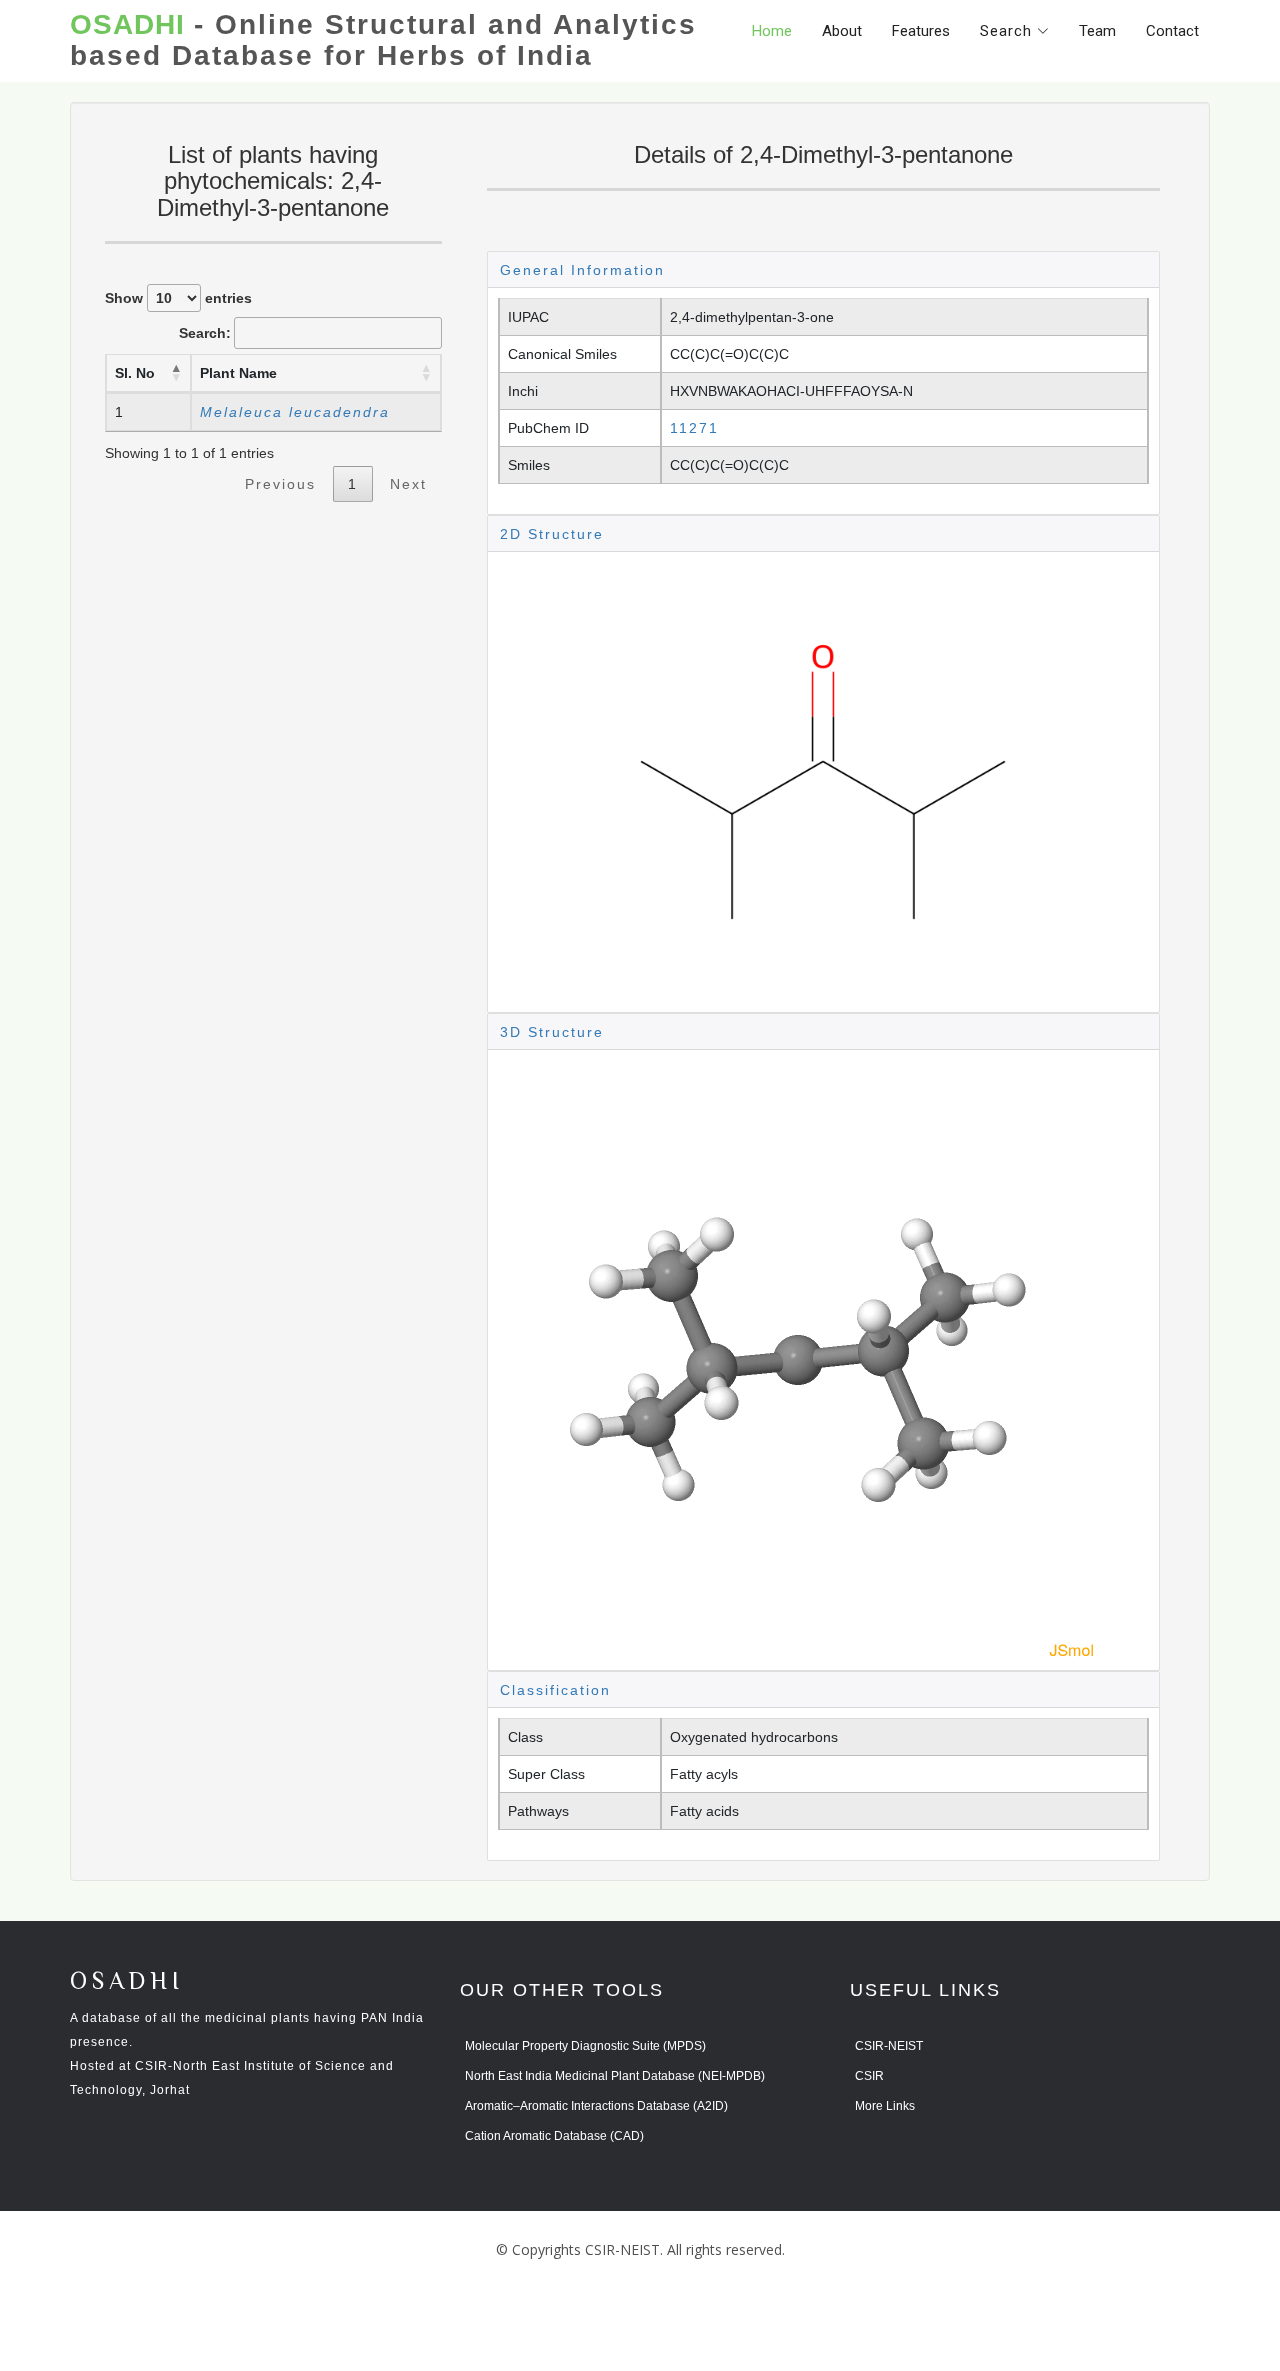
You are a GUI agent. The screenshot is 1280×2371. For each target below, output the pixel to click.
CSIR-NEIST (889, 2046)
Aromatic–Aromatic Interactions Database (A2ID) (596, 2106)
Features (921, 31)
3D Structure (552, 1032)
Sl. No (135, 373)
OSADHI (127, 1982)
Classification (555, 1690)
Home (772, 31)
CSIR (869, 2076)
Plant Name (238, 373)
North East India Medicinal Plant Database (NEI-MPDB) (615, 2076)
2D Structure (552, 534)
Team (1097, 31)
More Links (885, 2106)
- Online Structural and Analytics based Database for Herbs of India (383, 40)
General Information (582, 270)
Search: (205, 333)
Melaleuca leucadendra (295, 412)
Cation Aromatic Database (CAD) (554, 2136)
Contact (1172, 31)
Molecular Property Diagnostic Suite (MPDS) (585, 2046)
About (842, 31)
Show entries (178, 298)
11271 (694, 428)
